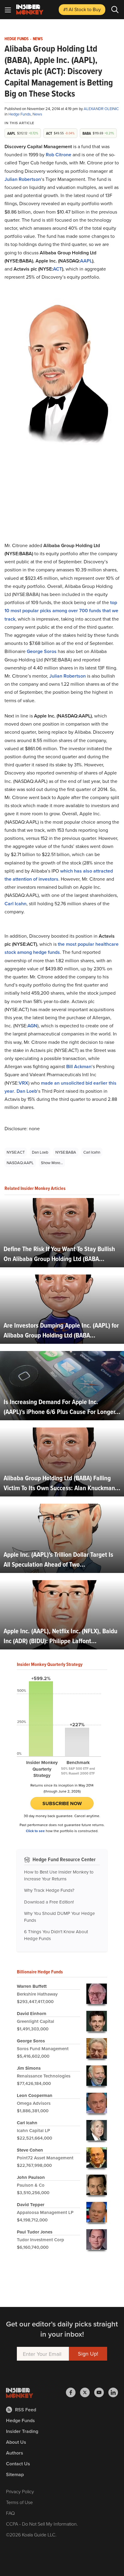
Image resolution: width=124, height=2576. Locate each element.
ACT (57, 269)
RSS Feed (26, 2410)
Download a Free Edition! (49, 1902)
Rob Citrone (59, 155)
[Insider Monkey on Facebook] (73, 2392)
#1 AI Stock (82, 9)
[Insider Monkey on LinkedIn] (113, 2392)
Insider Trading (22, 2431)
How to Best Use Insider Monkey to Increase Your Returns (59, 1875)
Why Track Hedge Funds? (49, 1890)
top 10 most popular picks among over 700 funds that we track (61, 611)
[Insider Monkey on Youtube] (101, 2392)
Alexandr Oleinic (101, 109)
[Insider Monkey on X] (87, 2392)
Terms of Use (19, 2502)
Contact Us (18, 2464)
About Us (16, 2442)
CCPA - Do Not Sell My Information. (42, 2524)
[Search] (115, 10)
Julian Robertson (23, 179)
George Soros (42, 651)
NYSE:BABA (66, 1152)
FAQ (10, 2513)
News (38, 39)
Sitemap (15, 2474)
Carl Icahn (15, 904)
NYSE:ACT (16, 1152)
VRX (23, 1083)
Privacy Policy (20, 2491)
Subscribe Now (62, 1803)
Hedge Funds (17, 39)
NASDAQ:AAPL (20, 1163)
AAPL (86, 261)
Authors (15, 2453)
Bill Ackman (79, 1066)
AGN (32, 1026)
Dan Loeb (27, 1091)
